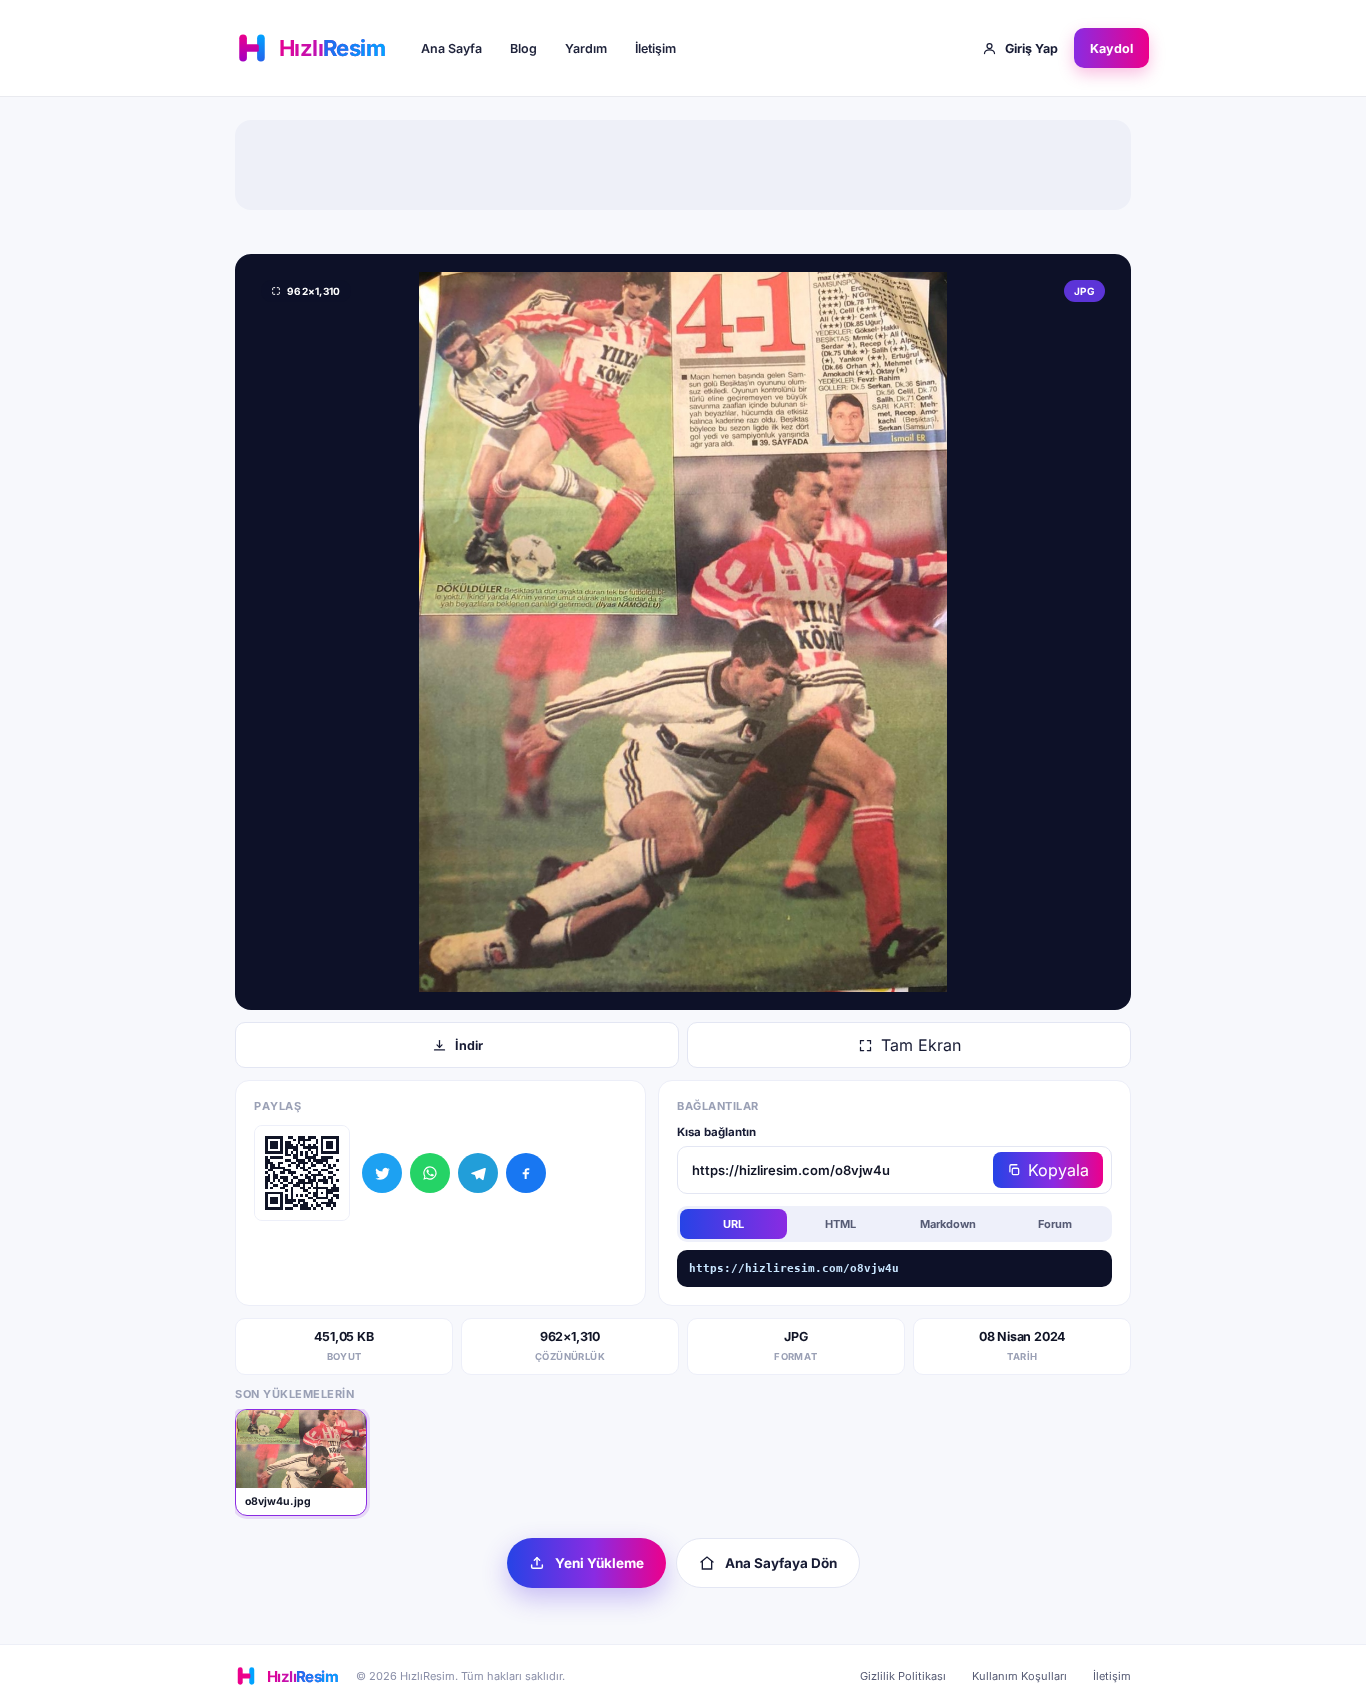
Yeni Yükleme (599, 1563)
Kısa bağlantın (716, 1132)
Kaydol (1111, 48)
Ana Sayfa (451, 48)
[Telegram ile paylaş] (478, 1173)
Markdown (948, 1224)
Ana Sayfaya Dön (781, 1563)
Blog (523, 48)
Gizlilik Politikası (903, 1676)
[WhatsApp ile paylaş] (430, 1173)
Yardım (586, 48)
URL (733, 1224)
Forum (1055, 1224)
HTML (840, 1224)
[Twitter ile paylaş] (382, 1173)
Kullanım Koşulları (1019, 1676)
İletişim (655, 48)
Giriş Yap (1031, 48)
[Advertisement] (683, 165)
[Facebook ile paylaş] (526, 1173)
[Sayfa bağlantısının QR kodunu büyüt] (302, 1173)
